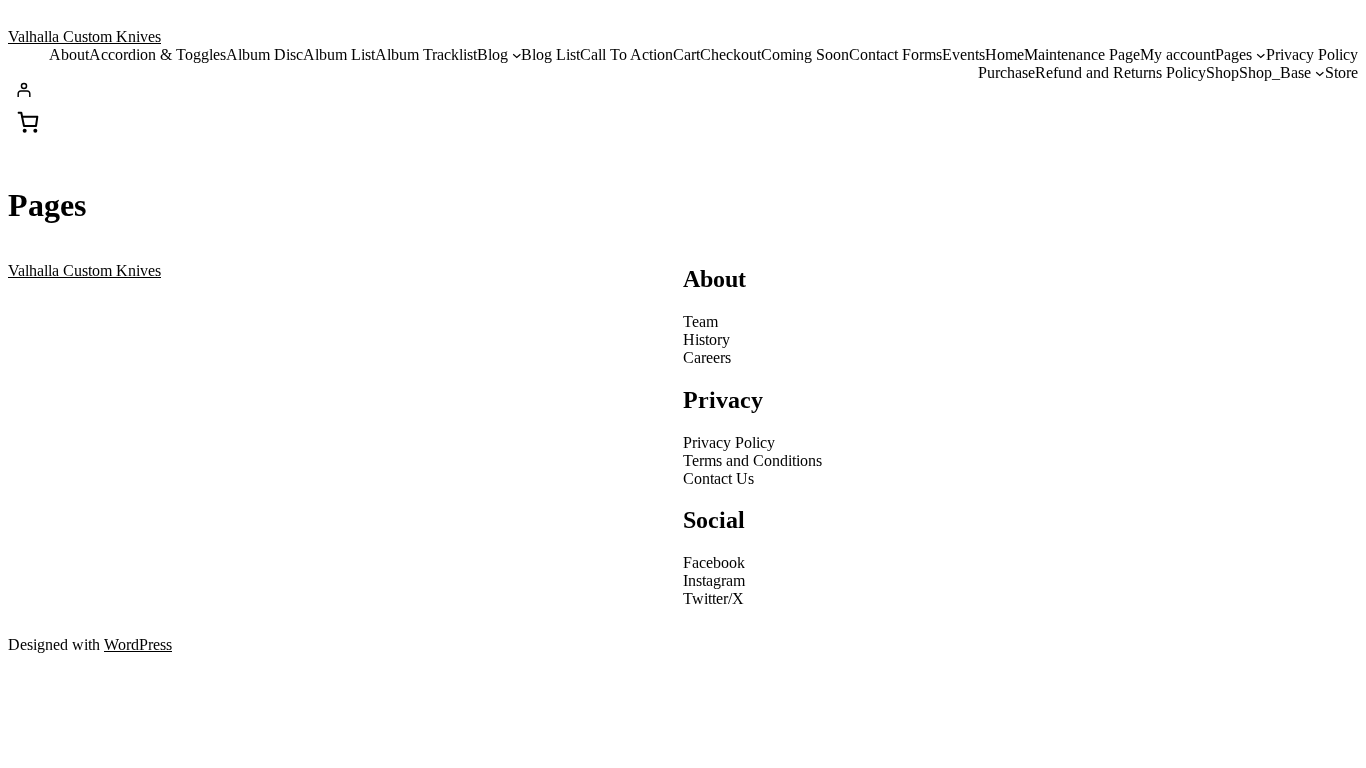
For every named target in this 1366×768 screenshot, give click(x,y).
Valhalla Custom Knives (84, 36)
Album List (339, 54)
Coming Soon (805, 54)
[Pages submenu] (1261, 55)
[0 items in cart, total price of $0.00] (28, 122)
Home (1004, 54)
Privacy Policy (1312, 54)
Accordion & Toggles (157, 54)
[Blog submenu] (517, 55)
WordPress (138, 644)
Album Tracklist (426, 54)
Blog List (550, 54)
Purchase (1006, 72)
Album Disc (264, 54)
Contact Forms (895, 54)
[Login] (687, 90)
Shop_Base (1275, 72)
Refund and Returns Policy (1120, 72)
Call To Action (626, 54)
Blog (492, 54)
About (69, 54)
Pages (1233, 54)
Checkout (730, 54)
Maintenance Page (1082, 54)
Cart (686, 54)
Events (963, 54)
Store (1341, 72)
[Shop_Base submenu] (1320, 73)
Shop (1222, 72)
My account (1177, 54)
